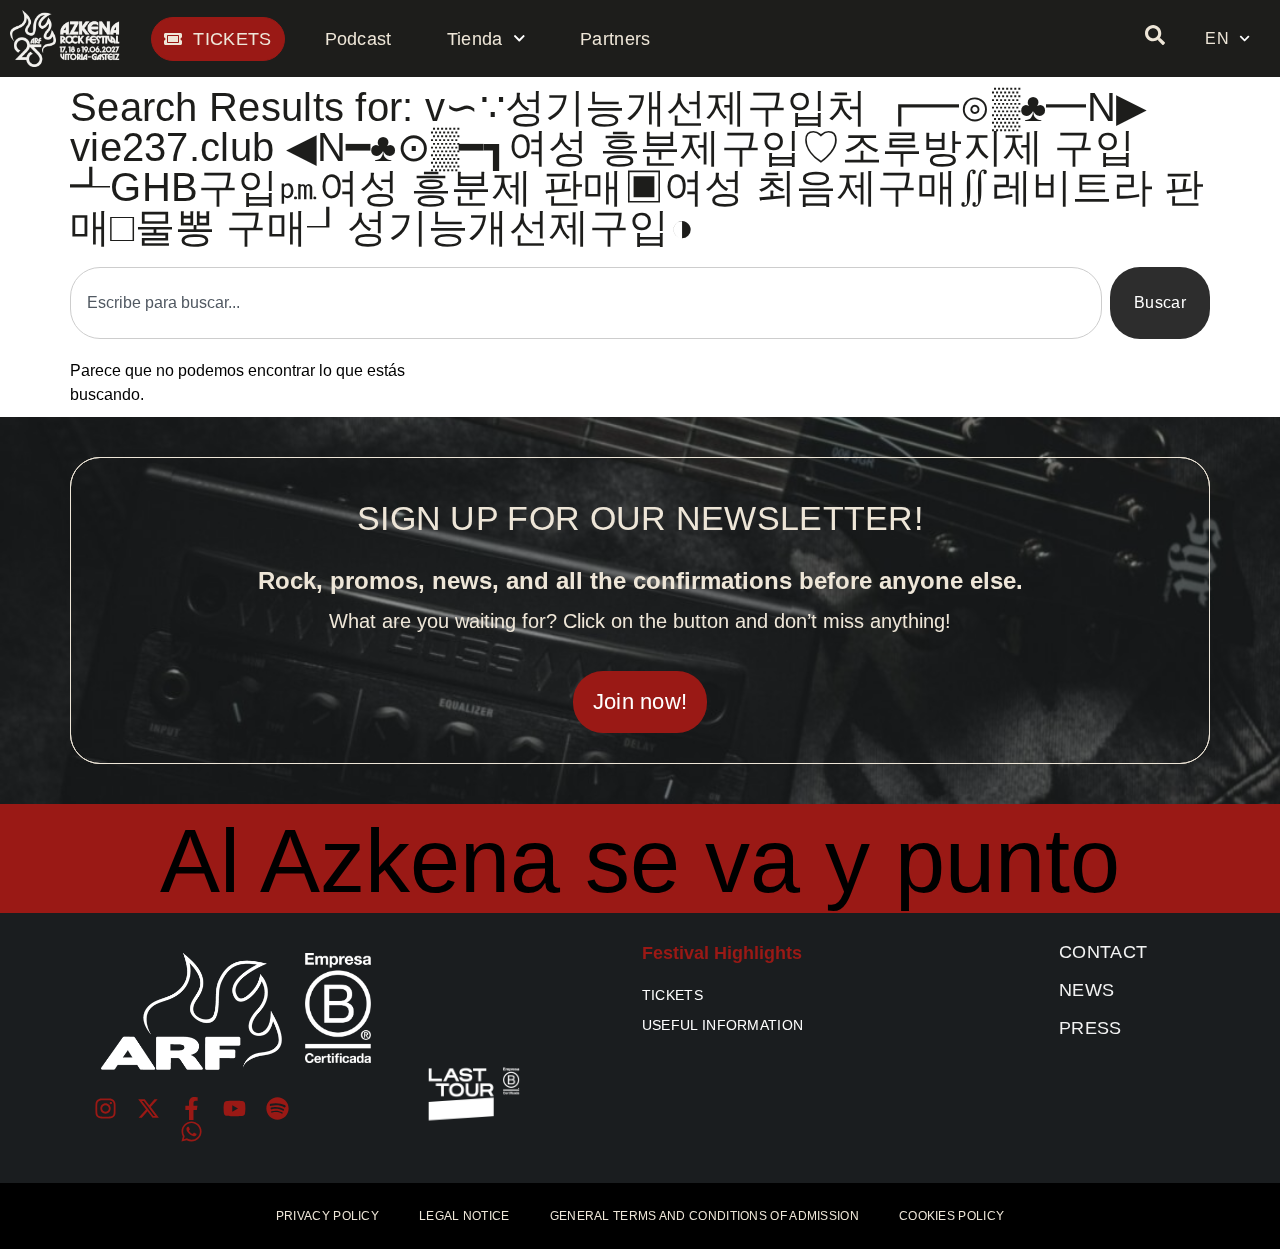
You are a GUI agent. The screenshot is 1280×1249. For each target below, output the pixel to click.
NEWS (1086, 990)
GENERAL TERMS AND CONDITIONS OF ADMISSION (704, 1216)
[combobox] (586, 303)
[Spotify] (277, 1108)
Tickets (672, 995)
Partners (615, 39)
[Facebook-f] (191, 1108)
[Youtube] (234, 1108)
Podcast (358, 39)
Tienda (475, 39)
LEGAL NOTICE (464, 1216)
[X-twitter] (148, 1108)
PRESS (1090, 1028)
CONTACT (1103, 952)
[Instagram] (105, 1108)
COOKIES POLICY (951, 1216)
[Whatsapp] (191, 1131)
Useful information (722, 1025)
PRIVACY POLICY (327, 1216)
